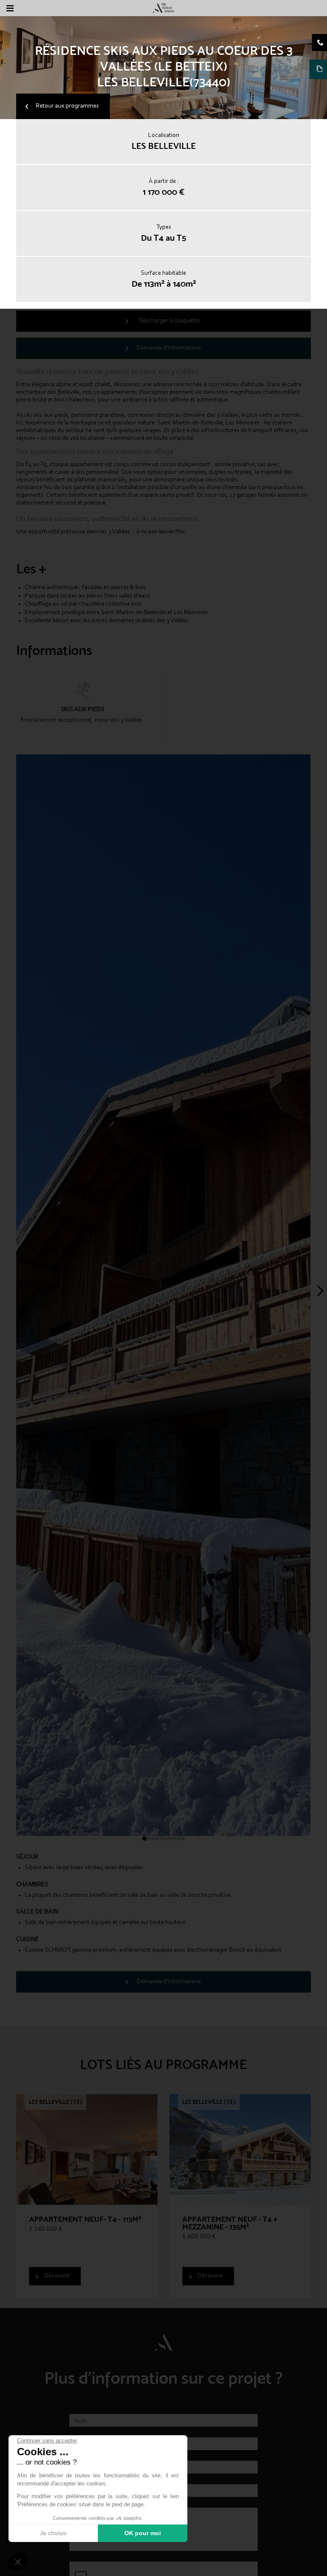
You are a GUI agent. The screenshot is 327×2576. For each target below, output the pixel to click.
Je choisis (53, 2533)
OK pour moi (143, 2533)
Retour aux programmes (67, 106)
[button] (18, 2562)
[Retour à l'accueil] (163, 8)
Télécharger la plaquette (169, 321)
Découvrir (57, 2276)
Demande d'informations (169, 348)
